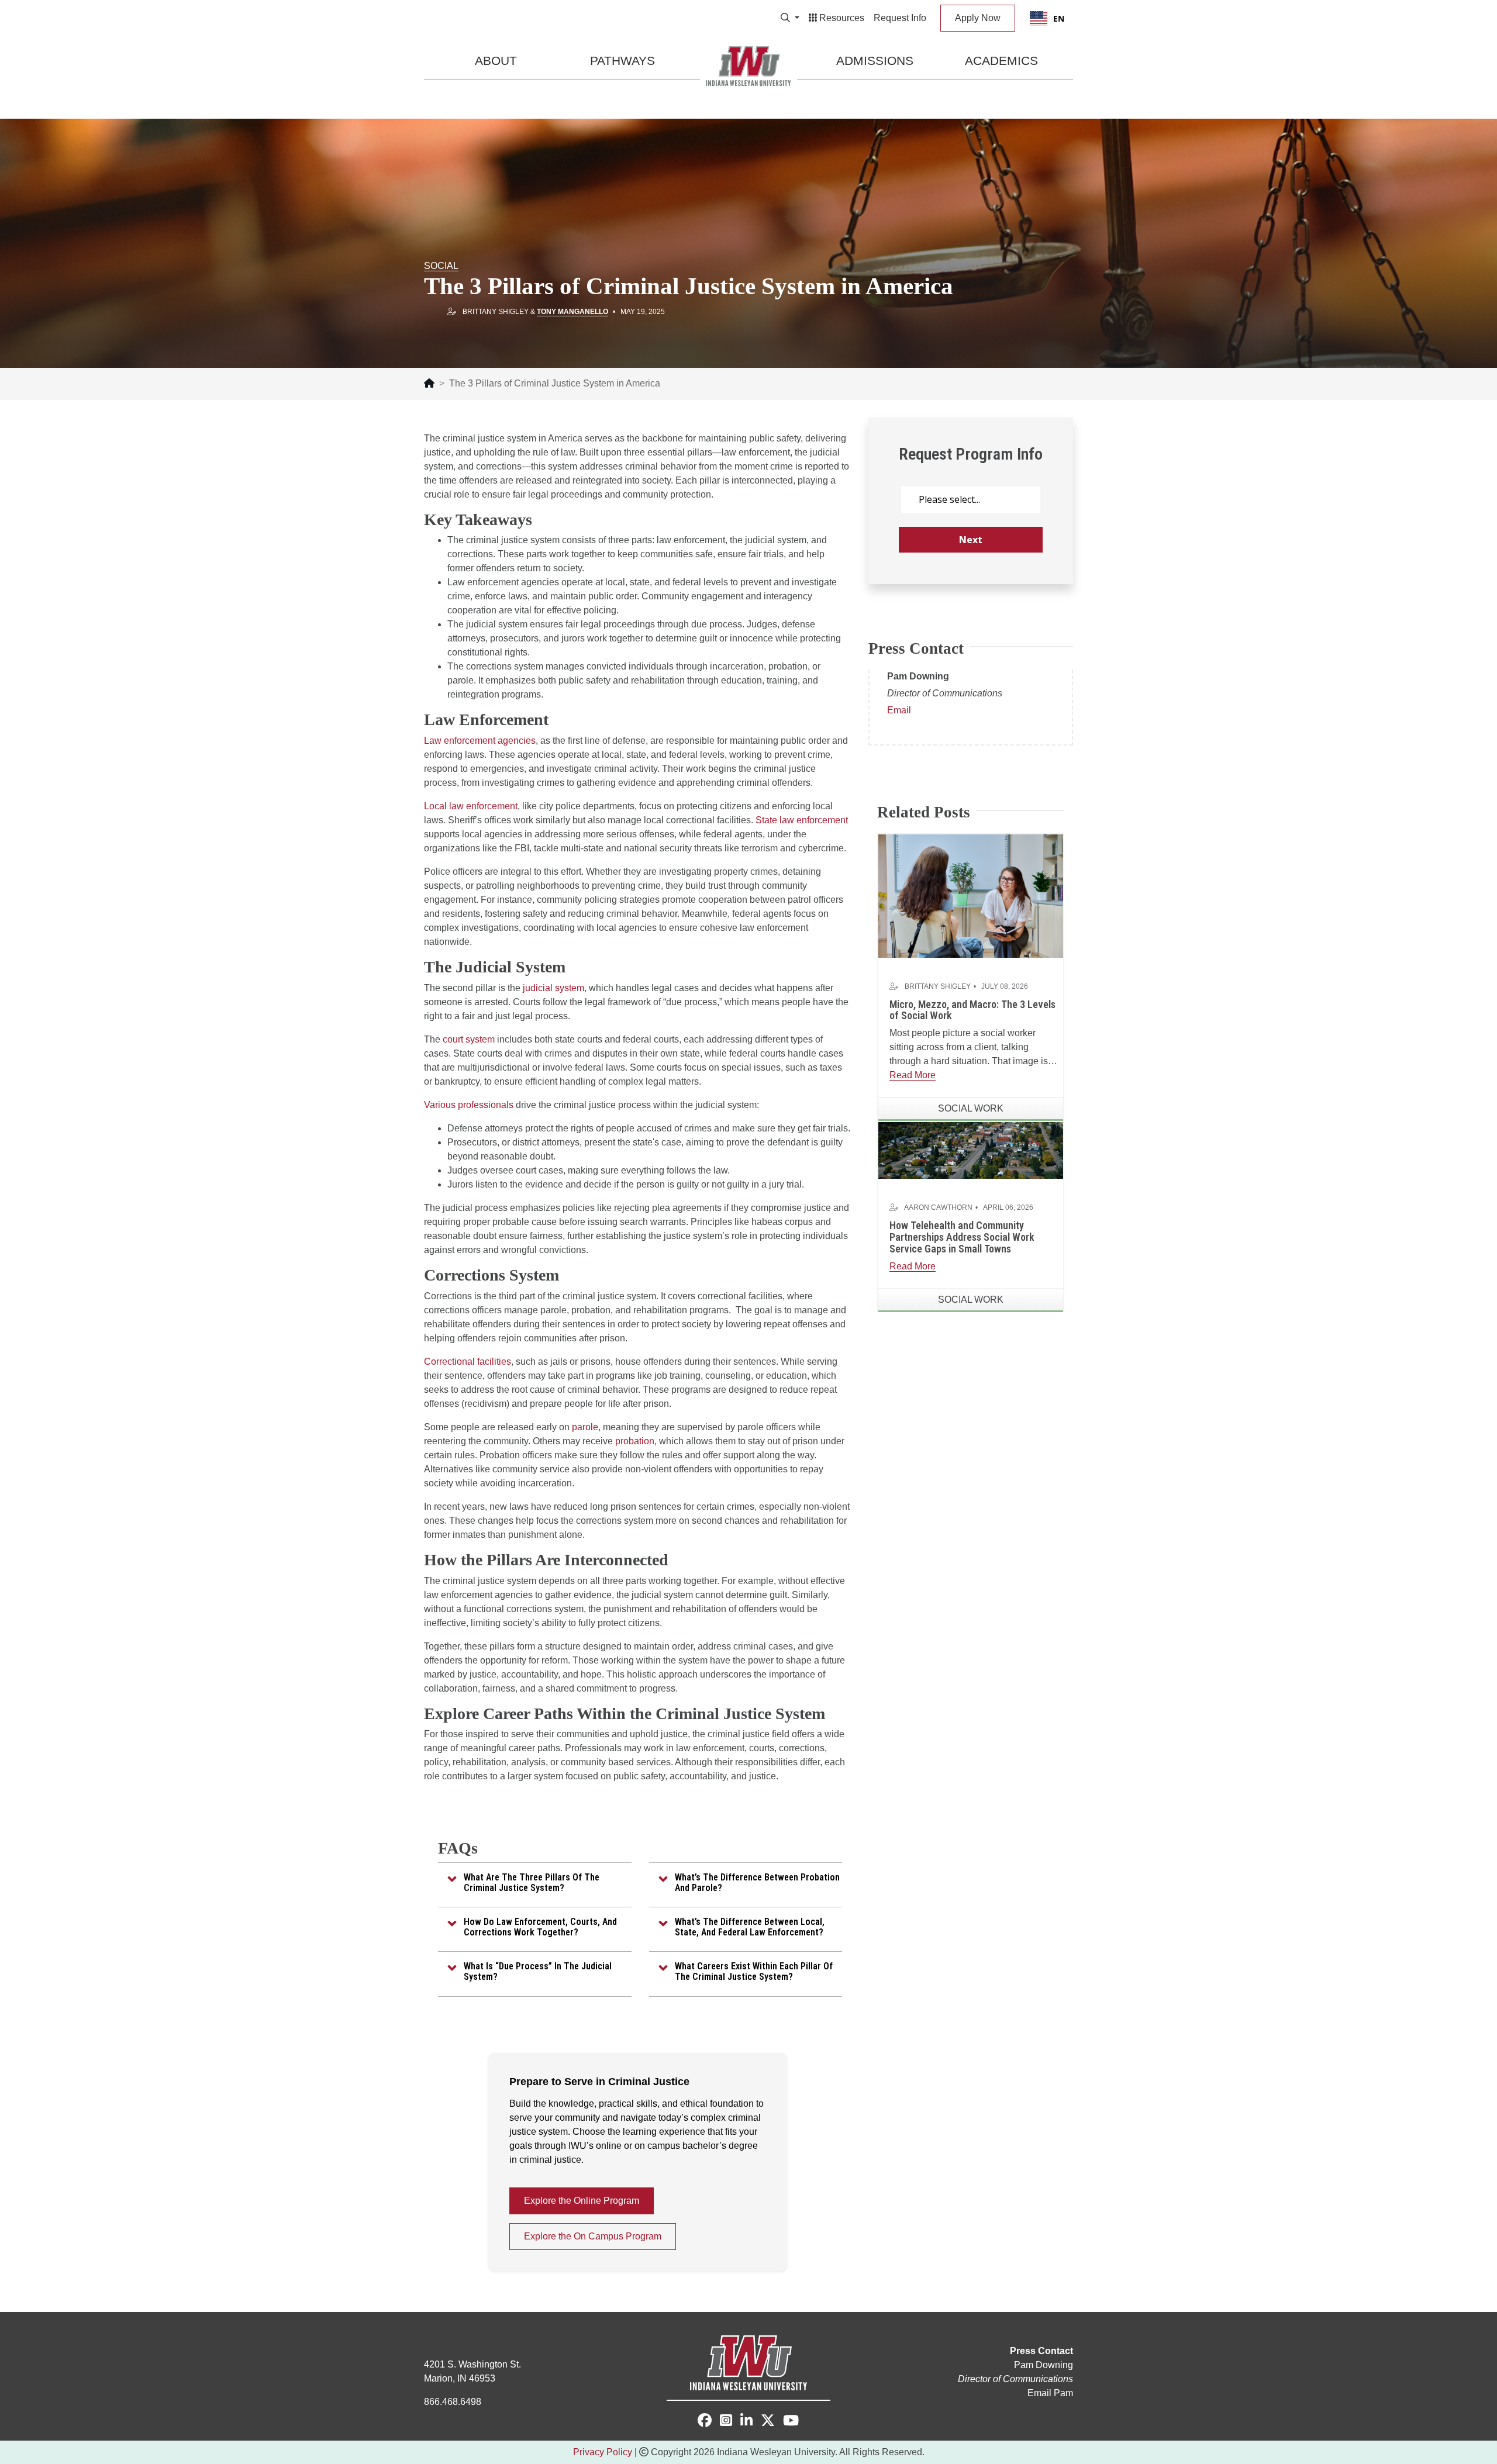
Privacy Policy (603, 2452)
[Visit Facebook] (705, 2420)
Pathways (622, 61)
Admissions (875, 61)
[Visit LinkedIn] (746, 2422)
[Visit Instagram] (726, 2422)
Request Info (900, 18)
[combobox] (1047, 18)
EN (1059, 18)
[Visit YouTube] (791, 2422)
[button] (535, 1882)
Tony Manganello (572, 312)
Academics (1001, 61)
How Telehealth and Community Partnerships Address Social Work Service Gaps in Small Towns (962, 1237)
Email (899, 710)
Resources (841, 18)
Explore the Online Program (582, 2201)
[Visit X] (768, 2422)
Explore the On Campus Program (593, 2236)
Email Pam (1050, 2393)
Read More (913, 1075)
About (496, 61)
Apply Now (978, 18)
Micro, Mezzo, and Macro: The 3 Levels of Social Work (972, 1010)
